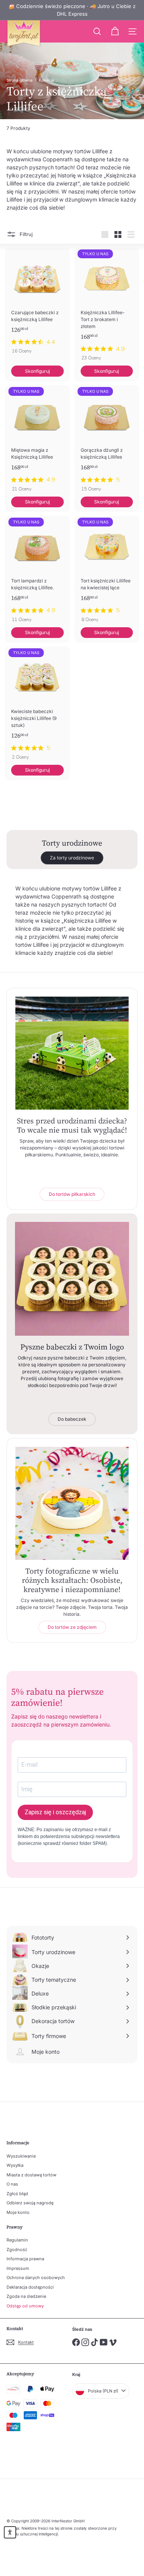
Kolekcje (46, 80)
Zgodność (17, 2250)
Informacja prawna (25, 2259)
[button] (10, 2532)
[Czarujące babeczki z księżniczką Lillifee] (37, 303)
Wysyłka (15, 2165)
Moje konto (18, 2212)
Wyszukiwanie (21, 2156)
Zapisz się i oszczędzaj (55, 1812)
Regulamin (17, 2240)
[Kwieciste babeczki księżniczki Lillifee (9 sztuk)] (37, 705)
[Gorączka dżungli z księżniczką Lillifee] (107, 441)
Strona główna (20, 80)
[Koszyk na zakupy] (115, 31)
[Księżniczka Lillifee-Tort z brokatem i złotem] (107, 307)
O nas (12, 2184)
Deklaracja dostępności (30, 2287)
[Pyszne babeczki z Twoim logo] (72, 1279)
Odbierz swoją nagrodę (30, 2203)
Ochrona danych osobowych (36, 2278)
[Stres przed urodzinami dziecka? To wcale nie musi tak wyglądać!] (72, 1053)
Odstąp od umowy (25, 2306)
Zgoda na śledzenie (26, 2296)
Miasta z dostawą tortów (31, 2175)
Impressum (18, 2268)
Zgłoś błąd (17, 2194)
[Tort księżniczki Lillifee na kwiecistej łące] (107, 571)
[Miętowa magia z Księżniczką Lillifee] (37, 441)
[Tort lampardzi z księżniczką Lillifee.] (37, 571)
